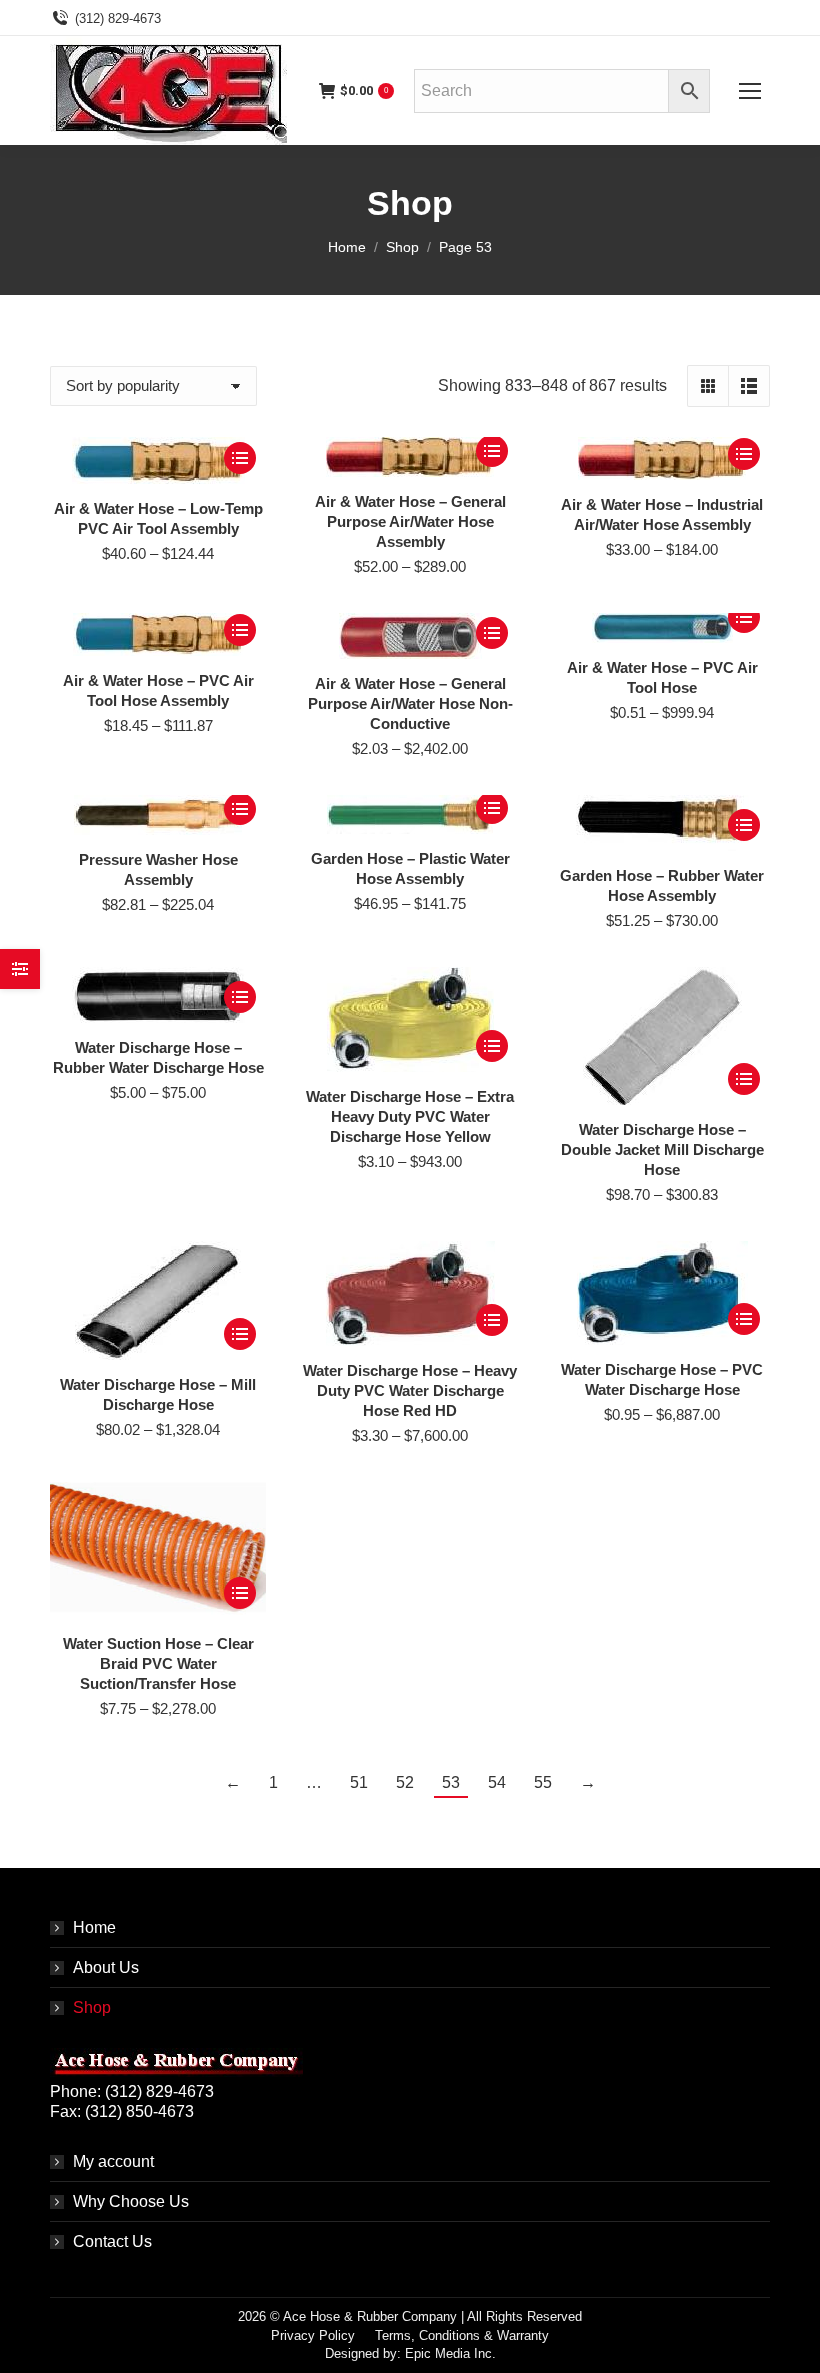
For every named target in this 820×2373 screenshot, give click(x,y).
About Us (106, 1967)
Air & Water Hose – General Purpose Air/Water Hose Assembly (410, 521)
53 (451, 1782)
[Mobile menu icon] (750, 91)
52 (405, 1782)
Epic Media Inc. (450, 2353)
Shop (92, 2007)
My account (113, 2161)
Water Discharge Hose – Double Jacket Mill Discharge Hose (662, 1149)
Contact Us (112, 2241)
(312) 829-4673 (118, 18)
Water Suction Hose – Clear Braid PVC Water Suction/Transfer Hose (158, 1663)
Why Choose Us (131, 2201)
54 (497, 1782)
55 (543, 1782)
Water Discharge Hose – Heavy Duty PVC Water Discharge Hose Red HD (410, 1390)
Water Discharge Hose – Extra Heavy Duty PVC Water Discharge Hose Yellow (410, 1116)
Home (94, 1927)
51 (359, 1782)
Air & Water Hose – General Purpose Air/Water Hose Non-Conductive (410, 703)
